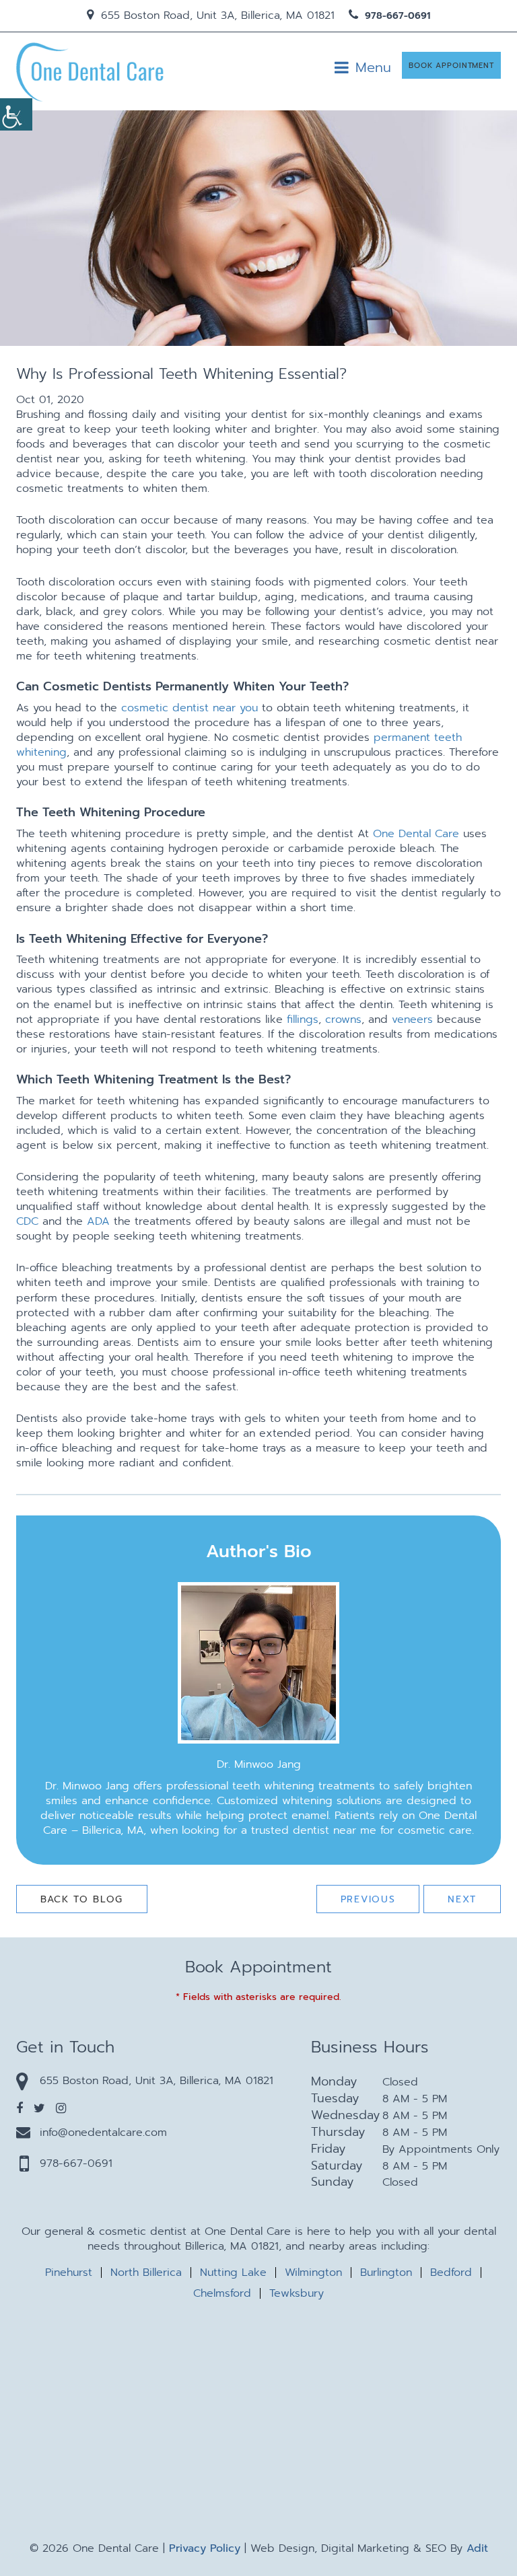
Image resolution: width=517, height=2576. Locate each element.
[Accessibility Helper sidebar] (16, 114)
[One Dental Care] (90, 71)
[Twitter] (39, 2108)
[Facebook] (20, 2108)
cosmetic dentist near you (189, 708)
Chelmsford (222, 2293)
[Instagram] (61, 2108)
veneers (412, 1019)
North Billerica (146, 2273)
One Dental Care (416, 834)
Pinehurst (69, 2273)
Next (462, 1899)
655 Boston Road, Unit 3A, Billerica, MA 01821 (216, 15)
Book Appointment (451, 66)
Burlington (386, 2273)
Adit (477, 2548)
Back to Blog (82, 1899)
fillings (303, 1019)
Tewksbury (297, 2293)
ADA (98, 1221)
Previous (368, 1899)
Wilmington (313, 2273)
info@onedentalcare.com (103, 2133)
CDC (27, 1221)
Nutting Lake (233, 2273)
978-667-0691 (396, 16)
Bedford (451, 2273)
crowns (343, 1019)
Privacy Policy (205, 2548)
